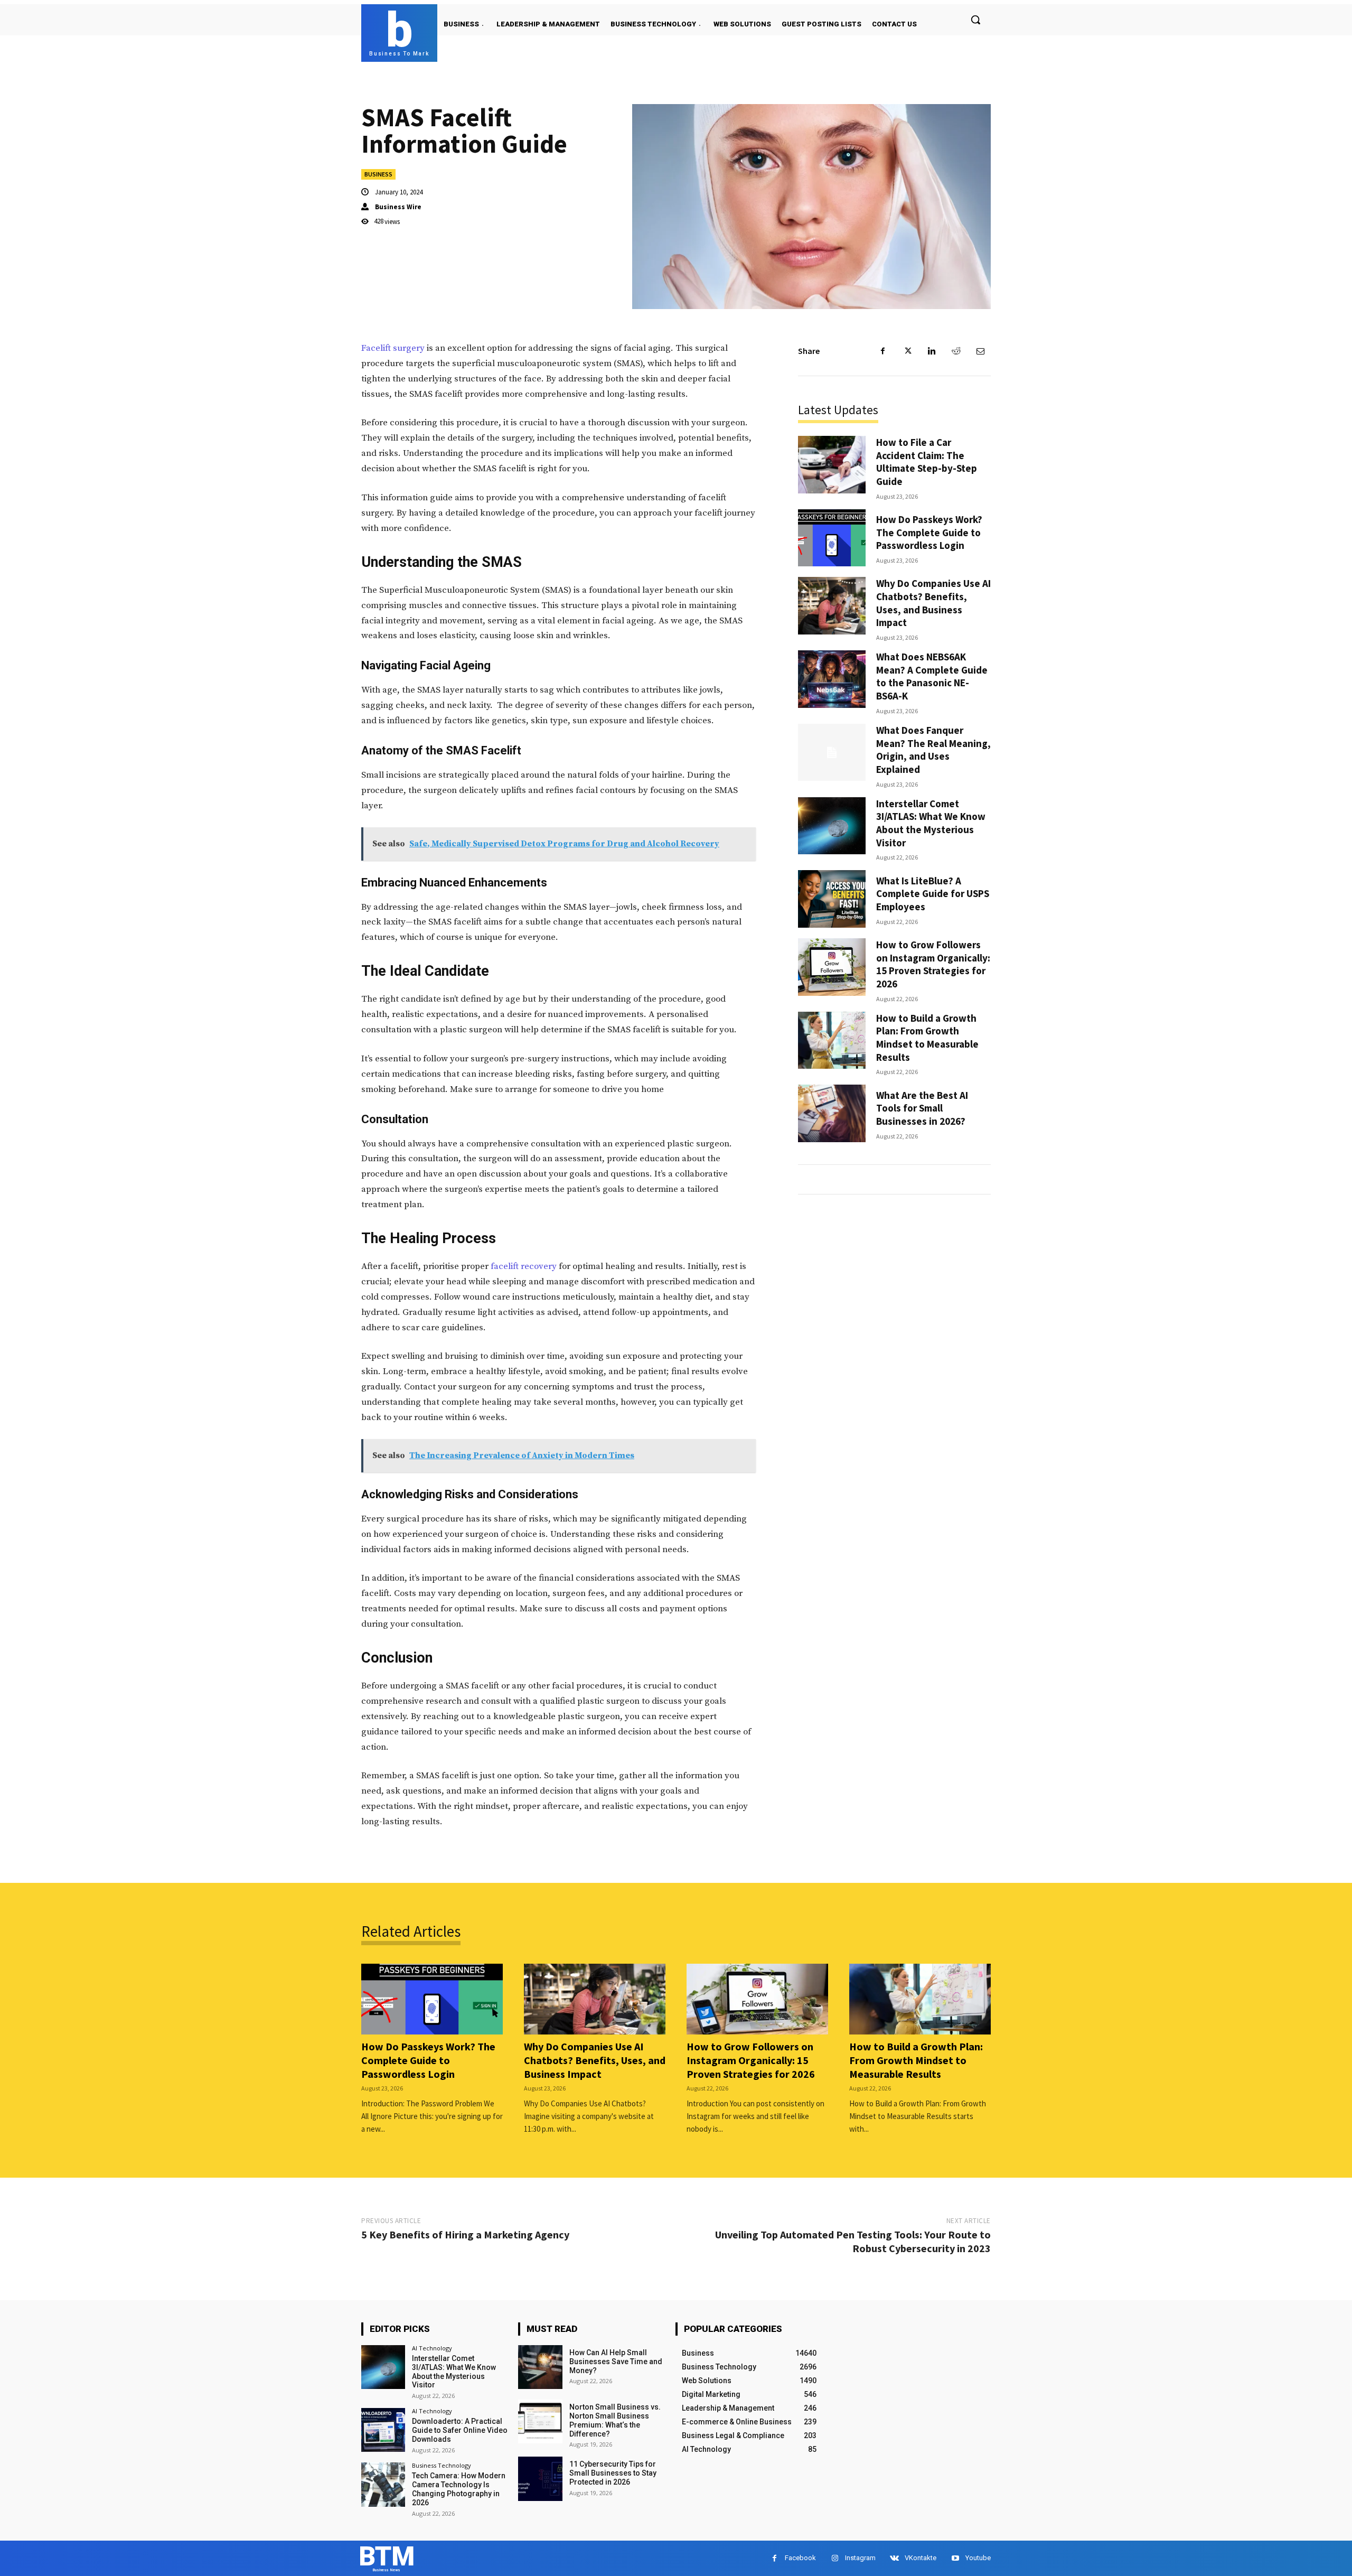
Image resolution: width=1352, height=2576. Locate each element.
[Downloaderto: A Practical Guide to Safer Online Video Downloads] (383, 2430)
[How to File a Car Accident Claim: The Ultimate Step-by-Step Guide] (832, 465)
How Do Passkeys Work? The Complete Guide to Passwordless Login (929, 532)
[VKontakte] (894, 2558)
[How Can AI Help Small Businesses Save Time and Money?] (540, 2367)
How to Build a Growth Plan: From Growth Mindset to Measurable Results (927, 1038)
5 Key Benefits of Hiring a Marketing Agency (465, 2234)
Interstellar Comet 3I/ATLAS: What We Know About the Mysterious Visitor (931, 823)
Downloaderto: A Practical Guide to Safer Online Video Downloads (460, 2430)
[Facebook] (883, 351)
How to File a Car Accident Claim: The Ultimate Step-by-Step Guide (927, 462)
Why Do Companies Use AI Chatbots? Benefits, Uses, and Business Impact (933, 603)
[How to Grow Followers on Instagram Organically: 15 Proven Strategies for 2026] (832, 967)
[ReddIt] (956, 351)
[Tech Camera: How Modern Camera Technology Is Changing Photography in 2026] (383, 2484)
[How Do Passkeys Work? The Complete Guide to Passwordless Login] (832, 538)
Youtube (978, 2558)
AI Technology (432, 2348)
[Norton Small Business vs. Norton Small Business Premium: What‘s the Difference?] (540, 2421)
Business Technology (442, 2465)
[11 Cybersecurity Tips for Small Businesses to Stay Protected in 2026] (540, 2479)
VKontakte (921, 2558)
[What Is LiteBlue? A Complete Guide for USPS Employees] (832, 899)
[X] (907, 351)
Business (378, 174)
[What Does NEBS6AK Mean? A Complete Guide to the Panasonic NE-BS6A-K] (832, 679)
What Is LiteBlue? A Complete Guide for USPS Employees (933, 894)
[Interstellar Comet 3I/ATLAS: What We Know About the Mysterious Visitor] (832, 826)
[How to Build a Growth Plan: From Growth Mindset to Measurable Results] (832, 1040)
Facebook (800, 2558)
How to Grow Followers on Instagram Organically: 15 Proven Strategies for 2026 (933, 964)
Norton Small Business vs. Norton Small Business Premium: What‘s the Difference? (615, 2420)
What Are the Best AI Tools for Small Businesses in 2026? (922, 1108)
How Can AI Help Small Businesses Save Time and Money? (616, 2362)
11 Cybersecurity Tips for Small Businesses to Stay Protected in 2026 (613, 2473)
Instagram (860, 2558)
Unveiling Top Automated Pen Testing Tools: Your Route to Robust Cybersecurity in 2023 (853, 2241)
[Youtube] (955, 2558)
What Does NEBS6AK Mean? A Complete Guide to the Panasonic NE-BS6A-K (932, 676)
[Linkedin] (932, 351)
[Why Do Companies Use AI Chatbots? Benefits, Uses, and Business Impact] (832, 606)
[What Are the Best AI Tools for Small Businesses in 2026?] (832, 1113)
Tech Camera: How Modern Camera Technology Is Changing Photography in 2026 (459, 2489)
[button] (975, 20)
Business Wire (398, 207)
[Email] (980, 351)
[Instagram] (835, 2558)
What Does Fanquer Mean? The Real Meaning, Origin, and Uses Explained (933, 750)
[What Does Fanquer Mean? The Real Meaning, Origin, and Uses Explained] (832, 753)
